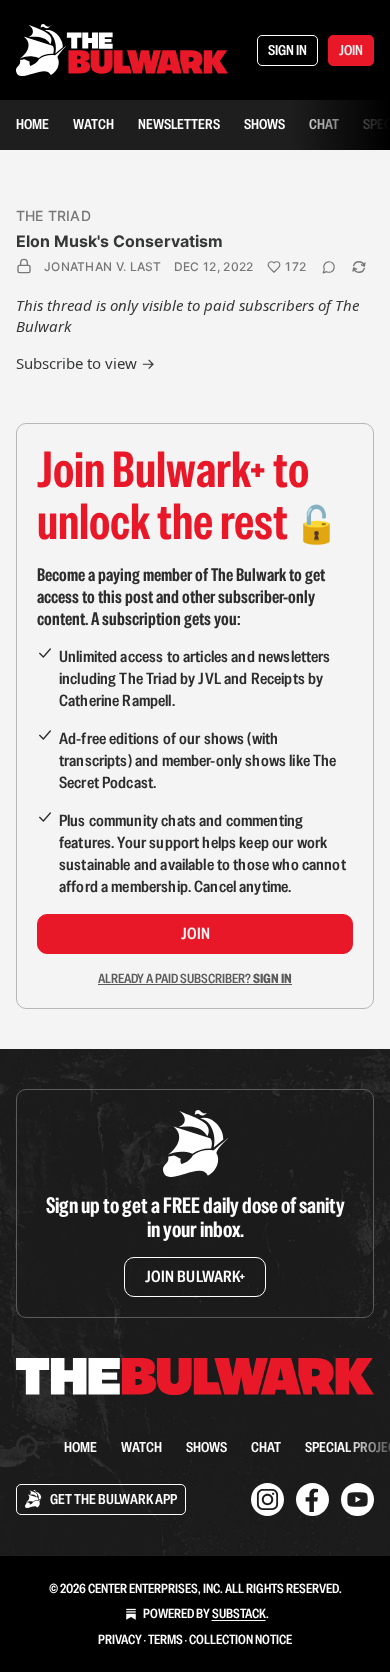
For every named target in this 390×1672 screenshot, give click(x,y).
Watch (93, 124)
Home (32, 124)
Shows (264, 124)
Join (195, 933)
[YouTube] (357, 1499)
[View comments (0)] (329, 267)
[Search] (28, 1447)
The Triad (53, 215)
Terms (165, 1639)
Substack (239, 1613)
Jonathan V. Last (103, 266)
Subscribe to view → (85, 363)
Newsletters (179, 124)
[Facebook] (312, 1499)
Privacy (120, 1639)
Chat (324, 124)
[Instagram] (267, 1499)
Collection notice (240, 1639)
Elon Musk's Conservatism (119, 241)
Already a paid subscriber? (195, 978)
